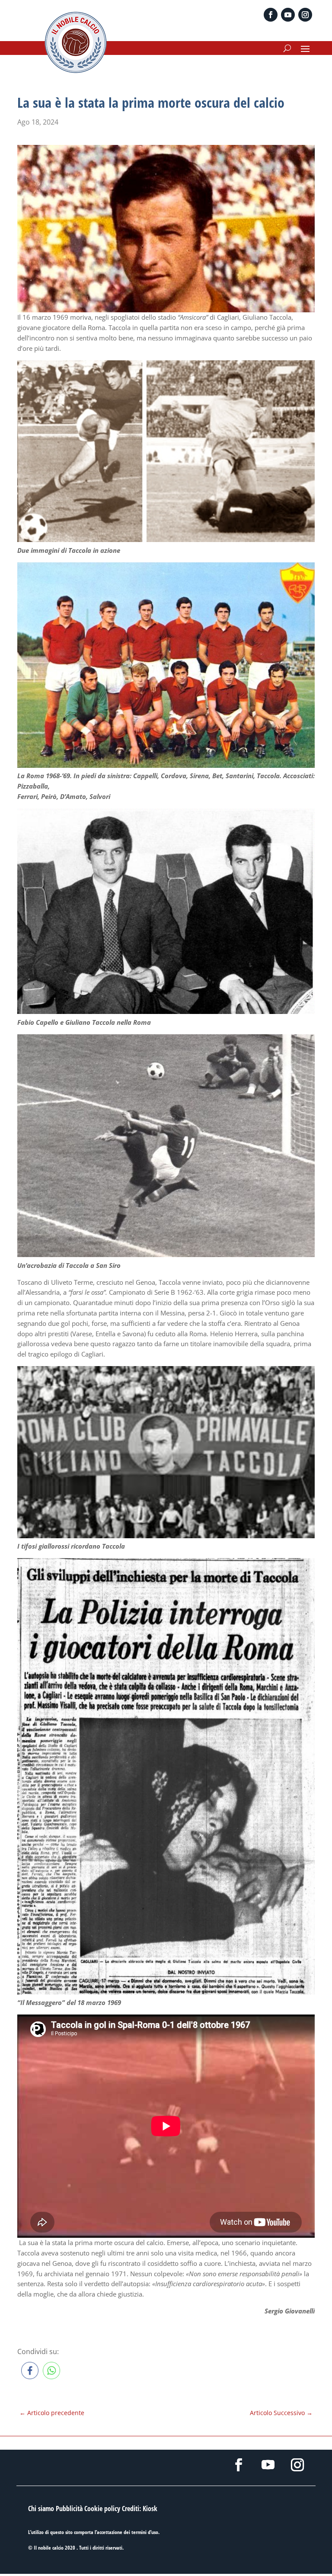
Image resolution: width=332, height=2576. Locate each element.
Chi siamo (41, 2509)
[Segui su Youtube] (288, 15)
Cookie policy (102, 2509)
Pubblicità (69, 2509)
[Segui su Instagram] (305, 15)
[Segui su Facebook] (271, 15)
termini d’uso (145, 2532)
